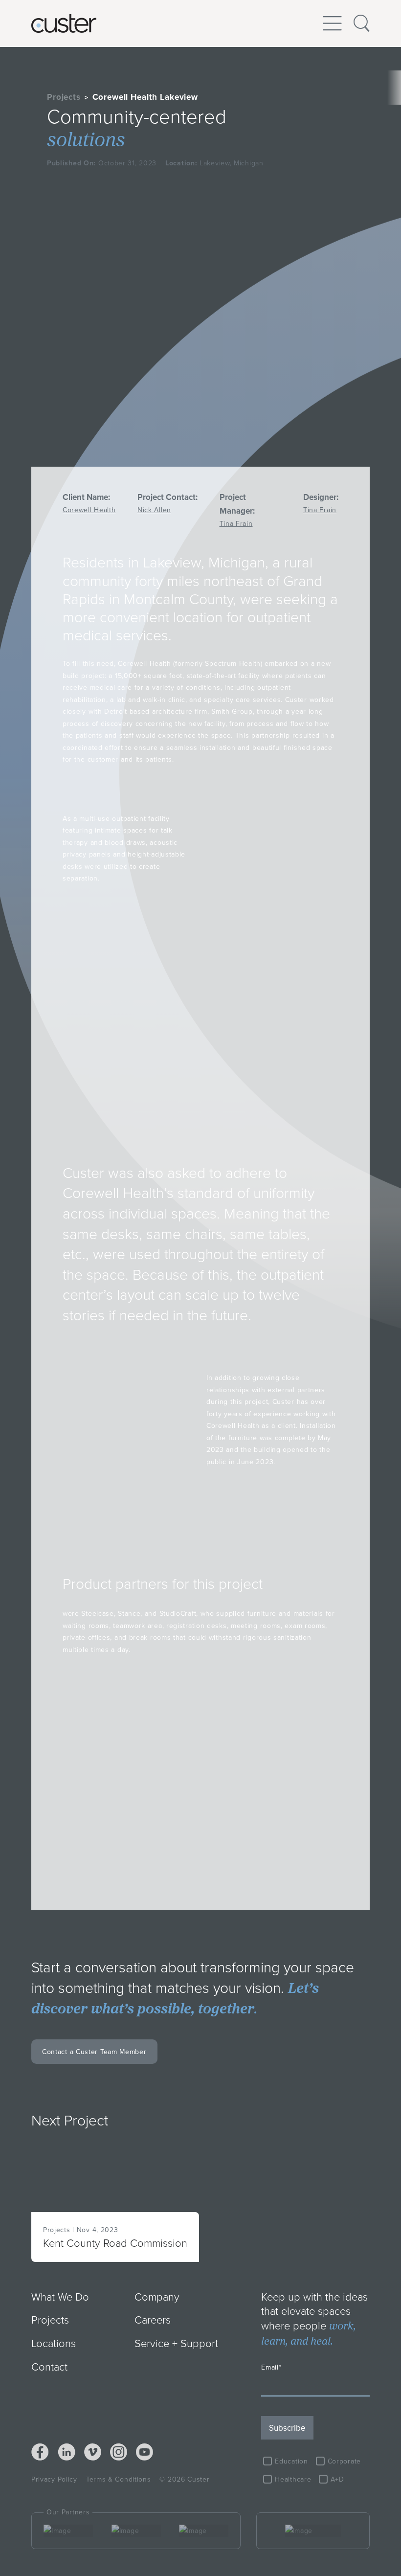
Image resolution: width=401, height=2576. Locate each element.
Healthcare (293, 2479)
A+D (337, 2479)
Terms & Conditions (119, 2479)
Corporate (344, 2461)
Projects (64, 97)
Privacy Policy (54, 2479)
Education (291, 2461)
